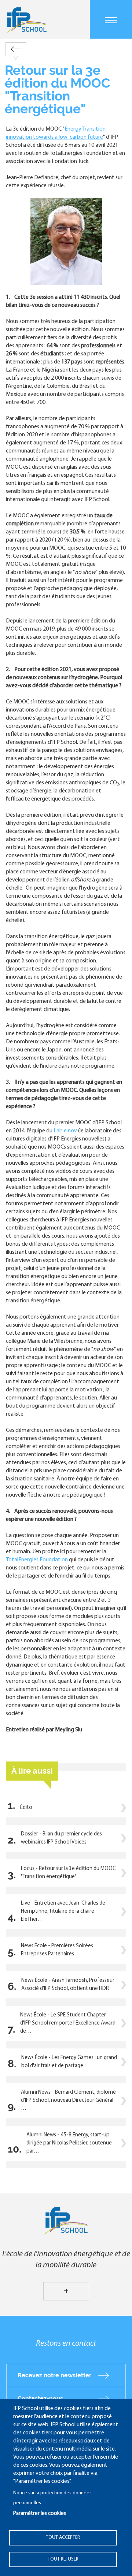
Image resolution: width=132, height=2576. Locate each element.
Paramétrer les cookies (40, 2514)
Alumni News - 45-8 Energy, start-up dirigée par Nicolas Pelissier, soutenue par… (69, 2143)
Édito (26, 1808)
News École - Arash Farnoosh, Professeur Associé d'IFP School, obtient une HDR (68, 1985)
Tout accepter (63, 2538)
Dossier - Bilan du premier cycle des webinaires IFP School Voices (61, 1838)
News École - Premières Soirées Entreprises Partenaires (57, 1950)
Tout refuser (63, 2559)
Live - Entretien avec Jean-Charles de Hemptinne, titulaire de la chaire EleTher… (63, 1911)
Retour (16, 49)
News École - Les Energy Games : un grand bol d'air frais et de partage (69, 2062)
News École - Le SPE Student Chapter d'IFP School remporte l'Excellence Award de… (68, 2023)
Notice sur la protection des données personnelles (52, 2498)
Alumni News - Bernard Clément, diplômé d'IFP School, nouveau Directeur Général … (68, 2100)
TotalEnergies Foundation (37, 1560)
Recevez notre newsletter (54, 2375)
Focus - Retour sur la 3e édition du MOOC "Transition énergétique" (68, 1873)
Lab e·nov (65, 1131)
